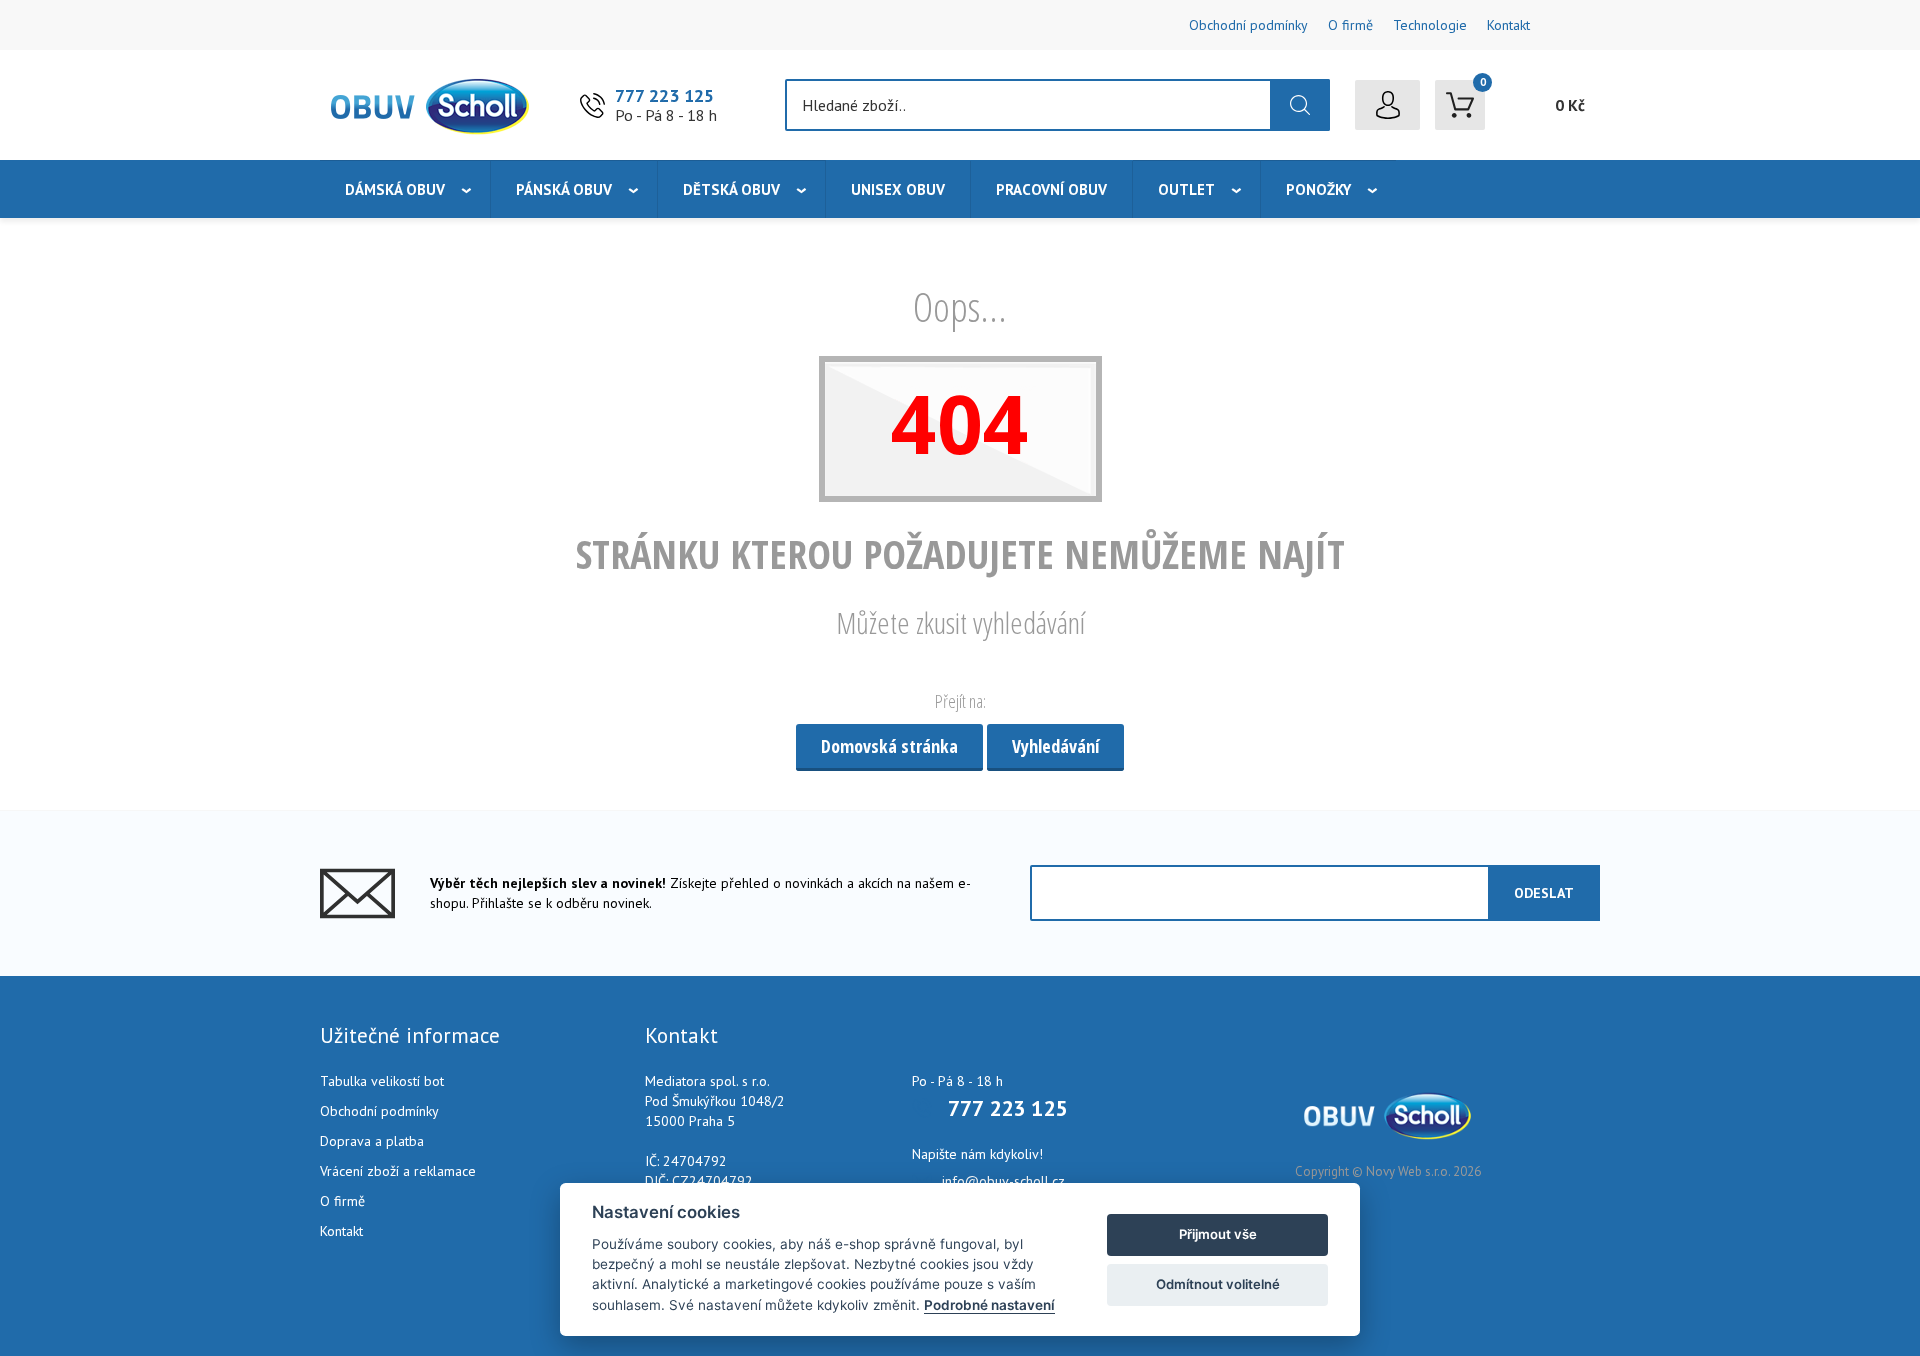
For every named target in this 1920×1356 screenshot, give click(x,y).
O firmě (1350, 25)
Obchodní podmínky (1248, 25)
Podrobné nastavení (989, 1305)
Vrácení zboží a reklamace (398, 1171)
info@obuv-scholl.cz (1003, 1181)
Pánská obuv (564, 189)
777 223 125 (664, 95)
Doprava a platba (372, 1141)
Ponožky (1318, 189)
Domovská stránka (889, 746)
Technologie (1430, 25)
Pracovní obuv (1051, 189)
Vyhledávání (1055, 746)
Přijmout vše (1218, 1234)
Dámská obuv (395, 189)
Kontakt (1508, 25)
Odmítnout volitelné (1218, 1284)
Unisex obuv (898, 189)
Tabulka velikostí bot (382, 1081)
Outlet (1186, 189)
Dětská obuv (731, 189)
